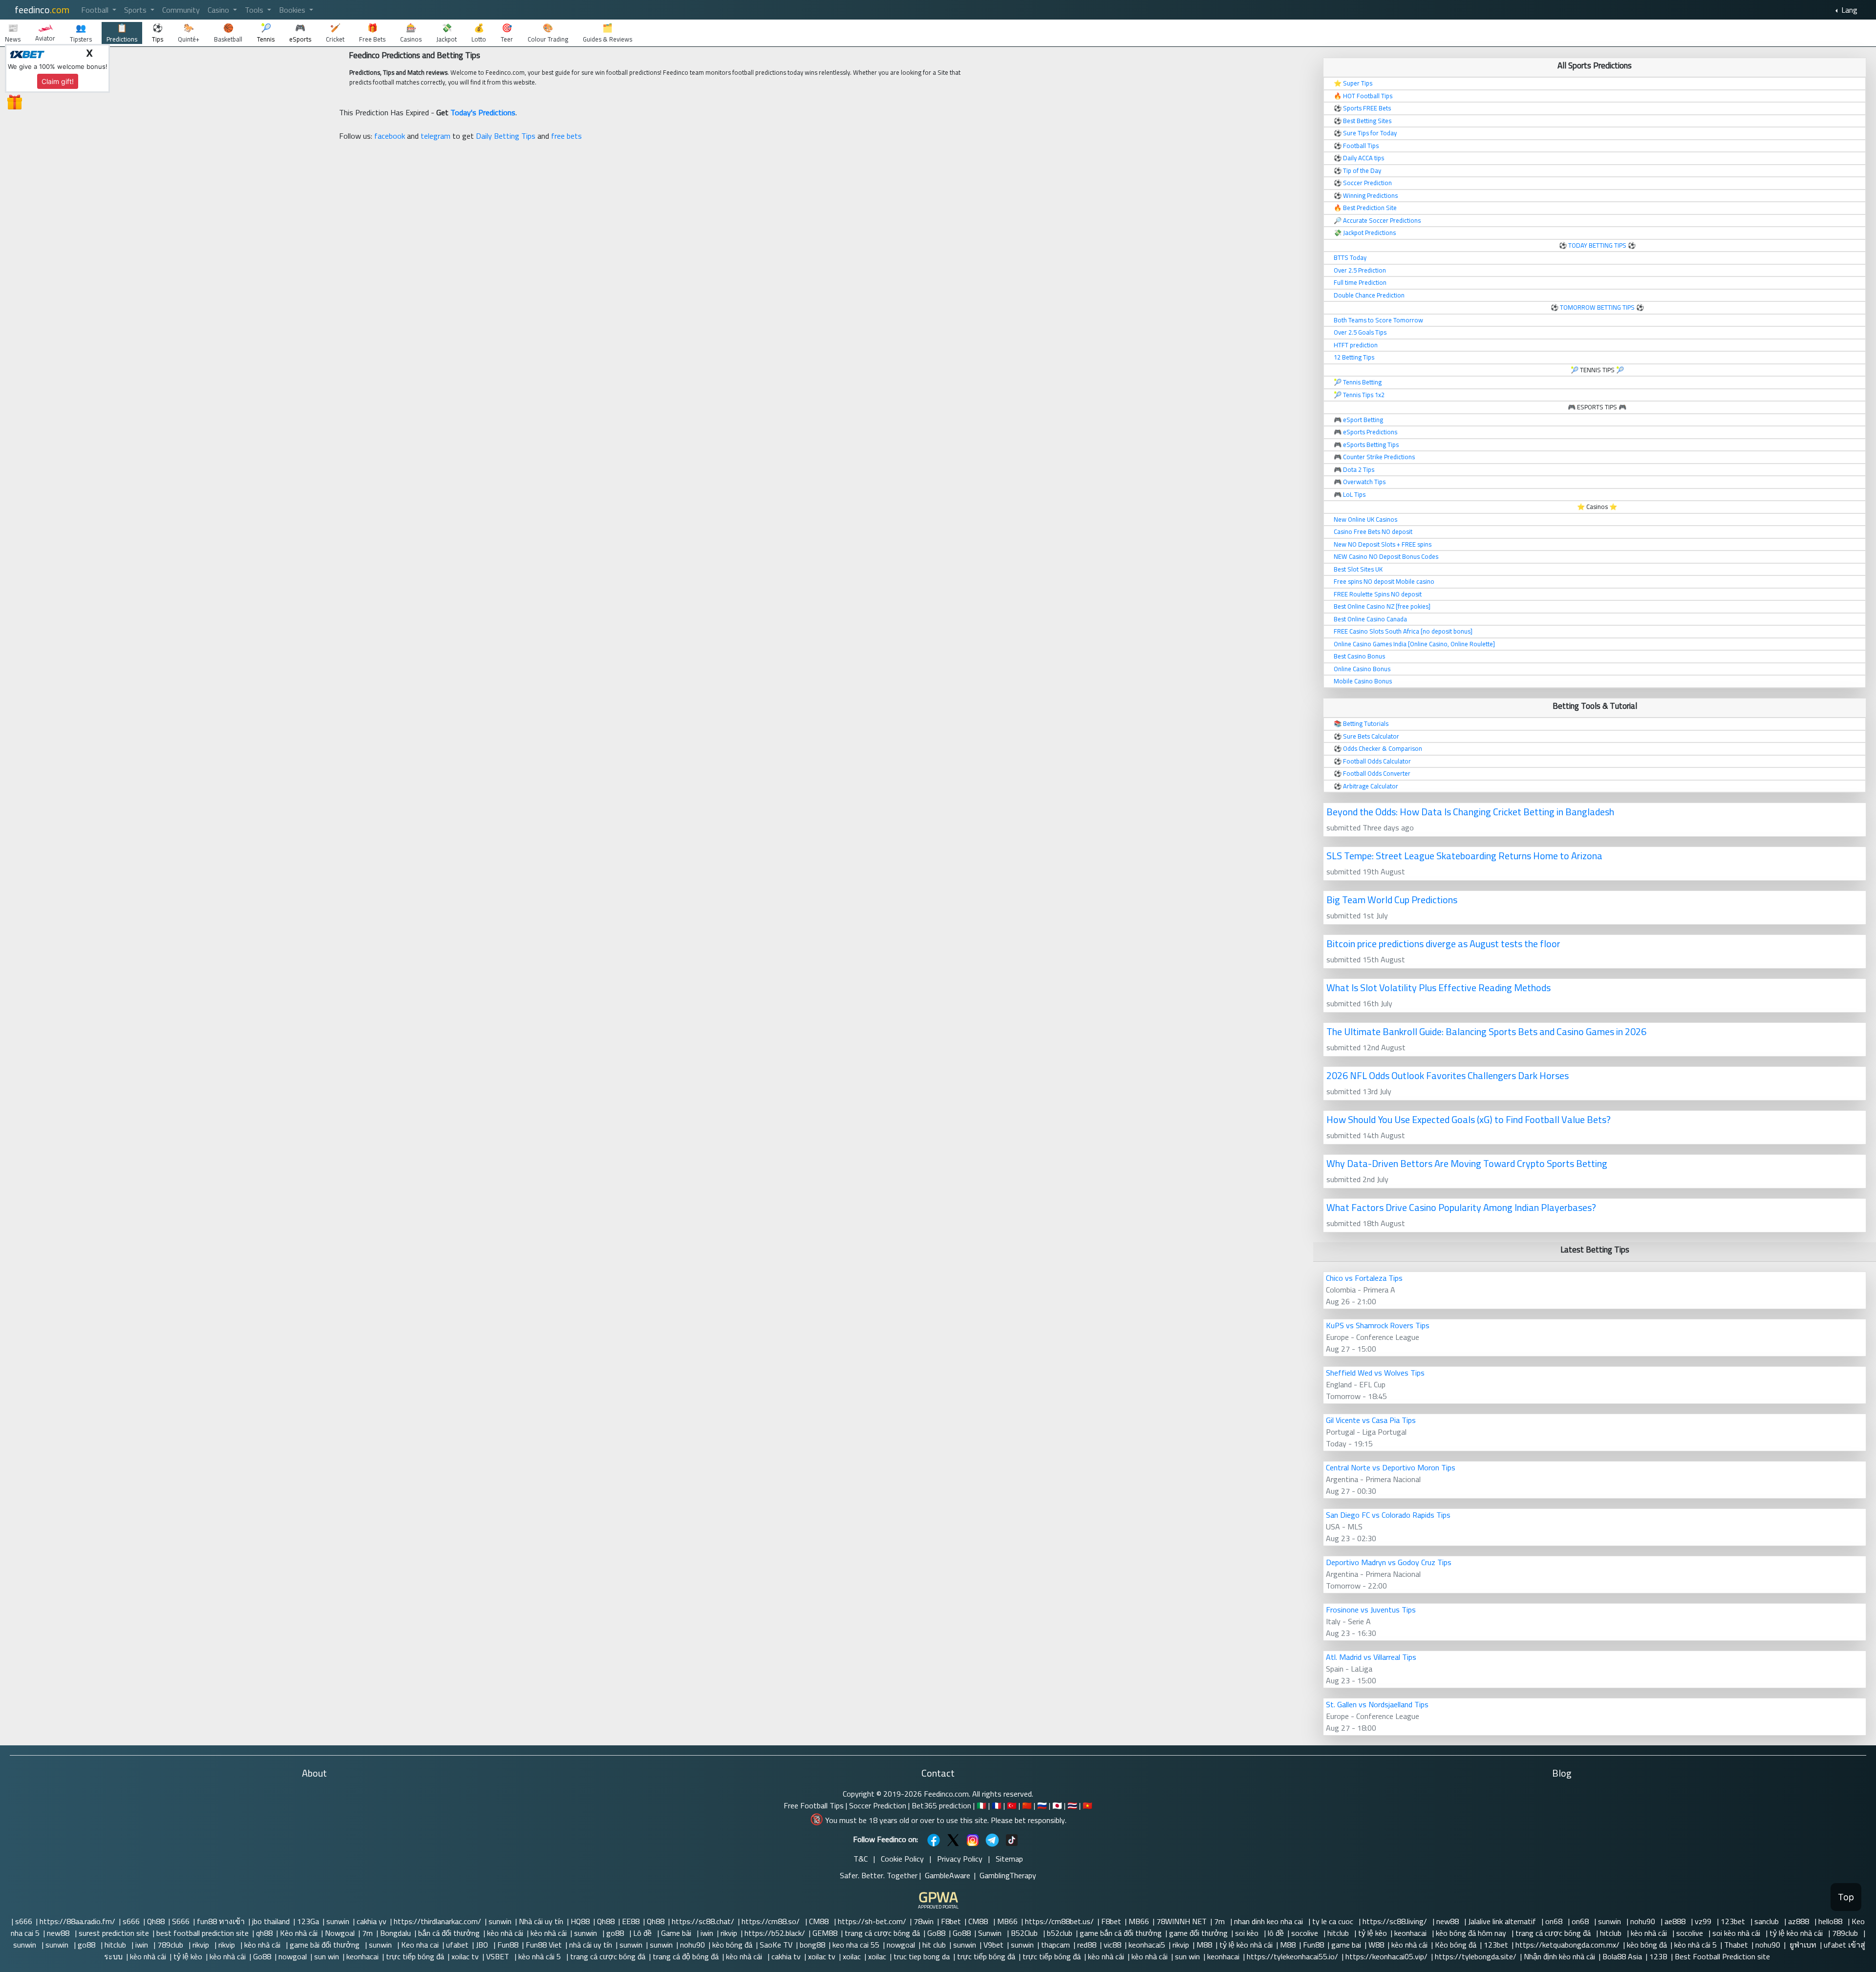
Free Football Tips (814, 1805)
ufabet (457, 1945)
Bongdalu (395, 1933)
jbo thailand (271, 1921)
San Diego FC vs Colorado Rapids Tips (1388, 1515)
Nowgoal (340, 1933)
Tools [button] (255, 10)
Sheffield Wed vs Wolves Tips (1375, 1373)
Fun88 (508, 1945)
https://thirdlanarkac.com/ (437, 1921)
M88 (1204, 1945)
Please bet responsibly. (1029, 1820)
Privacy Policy (960, 1859)
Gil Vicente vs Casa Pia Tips (1371, 1420)
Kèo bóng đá (1456, 1945)
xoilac (852, 1956)
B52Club (1025, 1933)
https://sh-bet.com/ (872, 1921)
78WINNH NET (1182, 1921)
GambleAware (948, 1875)
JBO (483, 1945)
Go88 (936, 1933)
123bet (1734, 1921)
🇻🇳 (1087, 1805)
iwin (707, 1933)
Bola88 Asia (1622, 1956)
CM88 (820, 1921)
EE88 (631, 1921)
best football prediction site (203, 1933)
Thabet (1736, 1945)
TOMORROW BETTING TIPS (1597, 307)
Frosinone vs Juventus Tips (1371, 1610)
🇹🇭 (1072, 1805)
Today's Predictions (483, 112)
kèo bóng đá (732, 1945)
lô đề (1276, 1933)
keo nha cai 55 (856, 1945)
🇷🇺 (1042, 1805)
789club (1846, 1933)
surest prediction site (114, 1933)
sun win (327, 1956)
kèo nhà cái (505, 1933)
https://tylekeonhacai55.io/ (1292, 1956)
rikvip (729, 1933)
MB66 (1007, 1921)
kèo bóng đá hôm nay (1472, 1933)
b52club (1060, 1933)
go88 (616, 1933)
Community (181, 10)
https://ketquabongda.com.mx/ (1567, 1945)
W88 (1376, 1945)
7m (1220, 1921)
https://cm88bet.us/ (1059, 1921)
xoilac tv (465, 1956)
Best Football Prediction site (1722, 1956)
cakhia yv (372, 1921)
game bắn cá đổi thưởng (1121, 1933)
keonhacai (1411, 1933)
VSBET (499, 1956)
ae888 (1676, 1921)
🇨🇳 (1027, 1805)
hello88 (1831, 1921)
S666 (181, 1921)
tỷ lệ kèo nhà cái (1797, 1933)
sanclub (1768, 1921)
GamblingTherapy (1008, 1875)
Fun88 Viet (544, 1945)
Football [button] (96, 10)
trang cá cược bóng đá (882, 1933)
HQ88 (580, 1921)
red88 (1087, 1945)
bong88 (812, 1945)
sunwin (338, 1921)
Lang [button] (1848, 10)
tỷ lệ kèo (1373, 1933)
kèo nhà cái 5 (1695, 1945)
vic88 (1112, 1945)
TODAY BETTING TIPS (1598, 245)
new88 (1449, 1921)
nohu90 (1644, 1921)
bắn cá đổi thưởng (449, 1933)
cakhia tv (786, 1956)
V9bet (993, 1945)
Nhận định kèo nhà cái (1559, 1956)
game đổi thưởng (1198, 1933)
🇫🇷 (997, 1805)
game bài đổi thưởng (326, 1945)
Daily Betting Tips (506, 136)
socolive (1306, 1933)
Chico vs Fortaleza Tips (1364, 1278)
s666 (24, 1921)
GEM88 (825, 1933)
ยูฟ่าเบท (1802, 1945)
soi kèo (1248, 1933)
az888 (1800, 1921)
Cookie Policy (902, 1859)
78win (924, 1921)
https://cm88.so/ (772, 1921)
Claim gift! (58, 81)
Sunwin (991, 1933)
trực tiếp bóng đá (415, 1956)
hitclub (1339, 1933)
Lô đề (643, 1933)
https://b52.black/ (775, 1933)
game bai (1346, 1945)
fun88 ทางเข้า (221, 1921)
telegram (436, 136)
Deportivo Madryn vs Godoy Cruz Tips (1389, 1562)
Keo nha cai (420, 1945)
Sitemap (1009, 1859)
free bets (566, 136)
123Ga (308, 1921)
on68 (1555, 1921)
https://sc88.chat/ (703, 1921)
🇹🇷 (1012, 1805)
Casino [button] (219, 10)
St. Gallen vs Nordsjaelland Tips (1377, 1704)
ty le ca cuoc (1334, 1921)
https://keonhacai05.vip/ (1386, 1956)
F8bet (951, 1921)
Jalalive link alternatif (1503, 1921)
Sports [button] (136, 10)
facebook (390, 136)
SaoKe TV (776, 1945)
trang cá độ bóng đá (686, 1956)
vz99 (1704, 1921)
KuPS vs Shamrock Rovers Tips (1378, 1325)
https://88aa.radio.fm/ (77, 1921)
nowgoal (901, 1945)
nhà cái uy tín (591, 1945)
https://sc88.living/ (1396, 1921)
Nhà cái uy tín (541, 1921)
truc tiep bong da (922, 1956)
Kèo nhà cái (299, 1933)
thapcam (1055, 1945)
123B (1658, 1956)
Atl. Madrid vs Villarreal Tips (1371, 1657)
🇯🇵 (1057, 1805)
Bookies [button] (293, 10)
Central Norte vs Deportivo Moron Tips (1391, 1467)
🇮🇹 (981, 1805)
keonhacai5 (1147, 1945)
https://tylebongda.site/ (1476, 1956)
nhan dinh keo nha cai (1269, 1921)
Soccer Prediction (878, 1805)
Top (1846, 1897)
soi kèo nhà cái (1737, 1933)
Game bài (677, 1933)
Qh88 (156, 1921)
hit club (934, 1945)
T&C (861, 1859)
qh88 (264, 1933)
